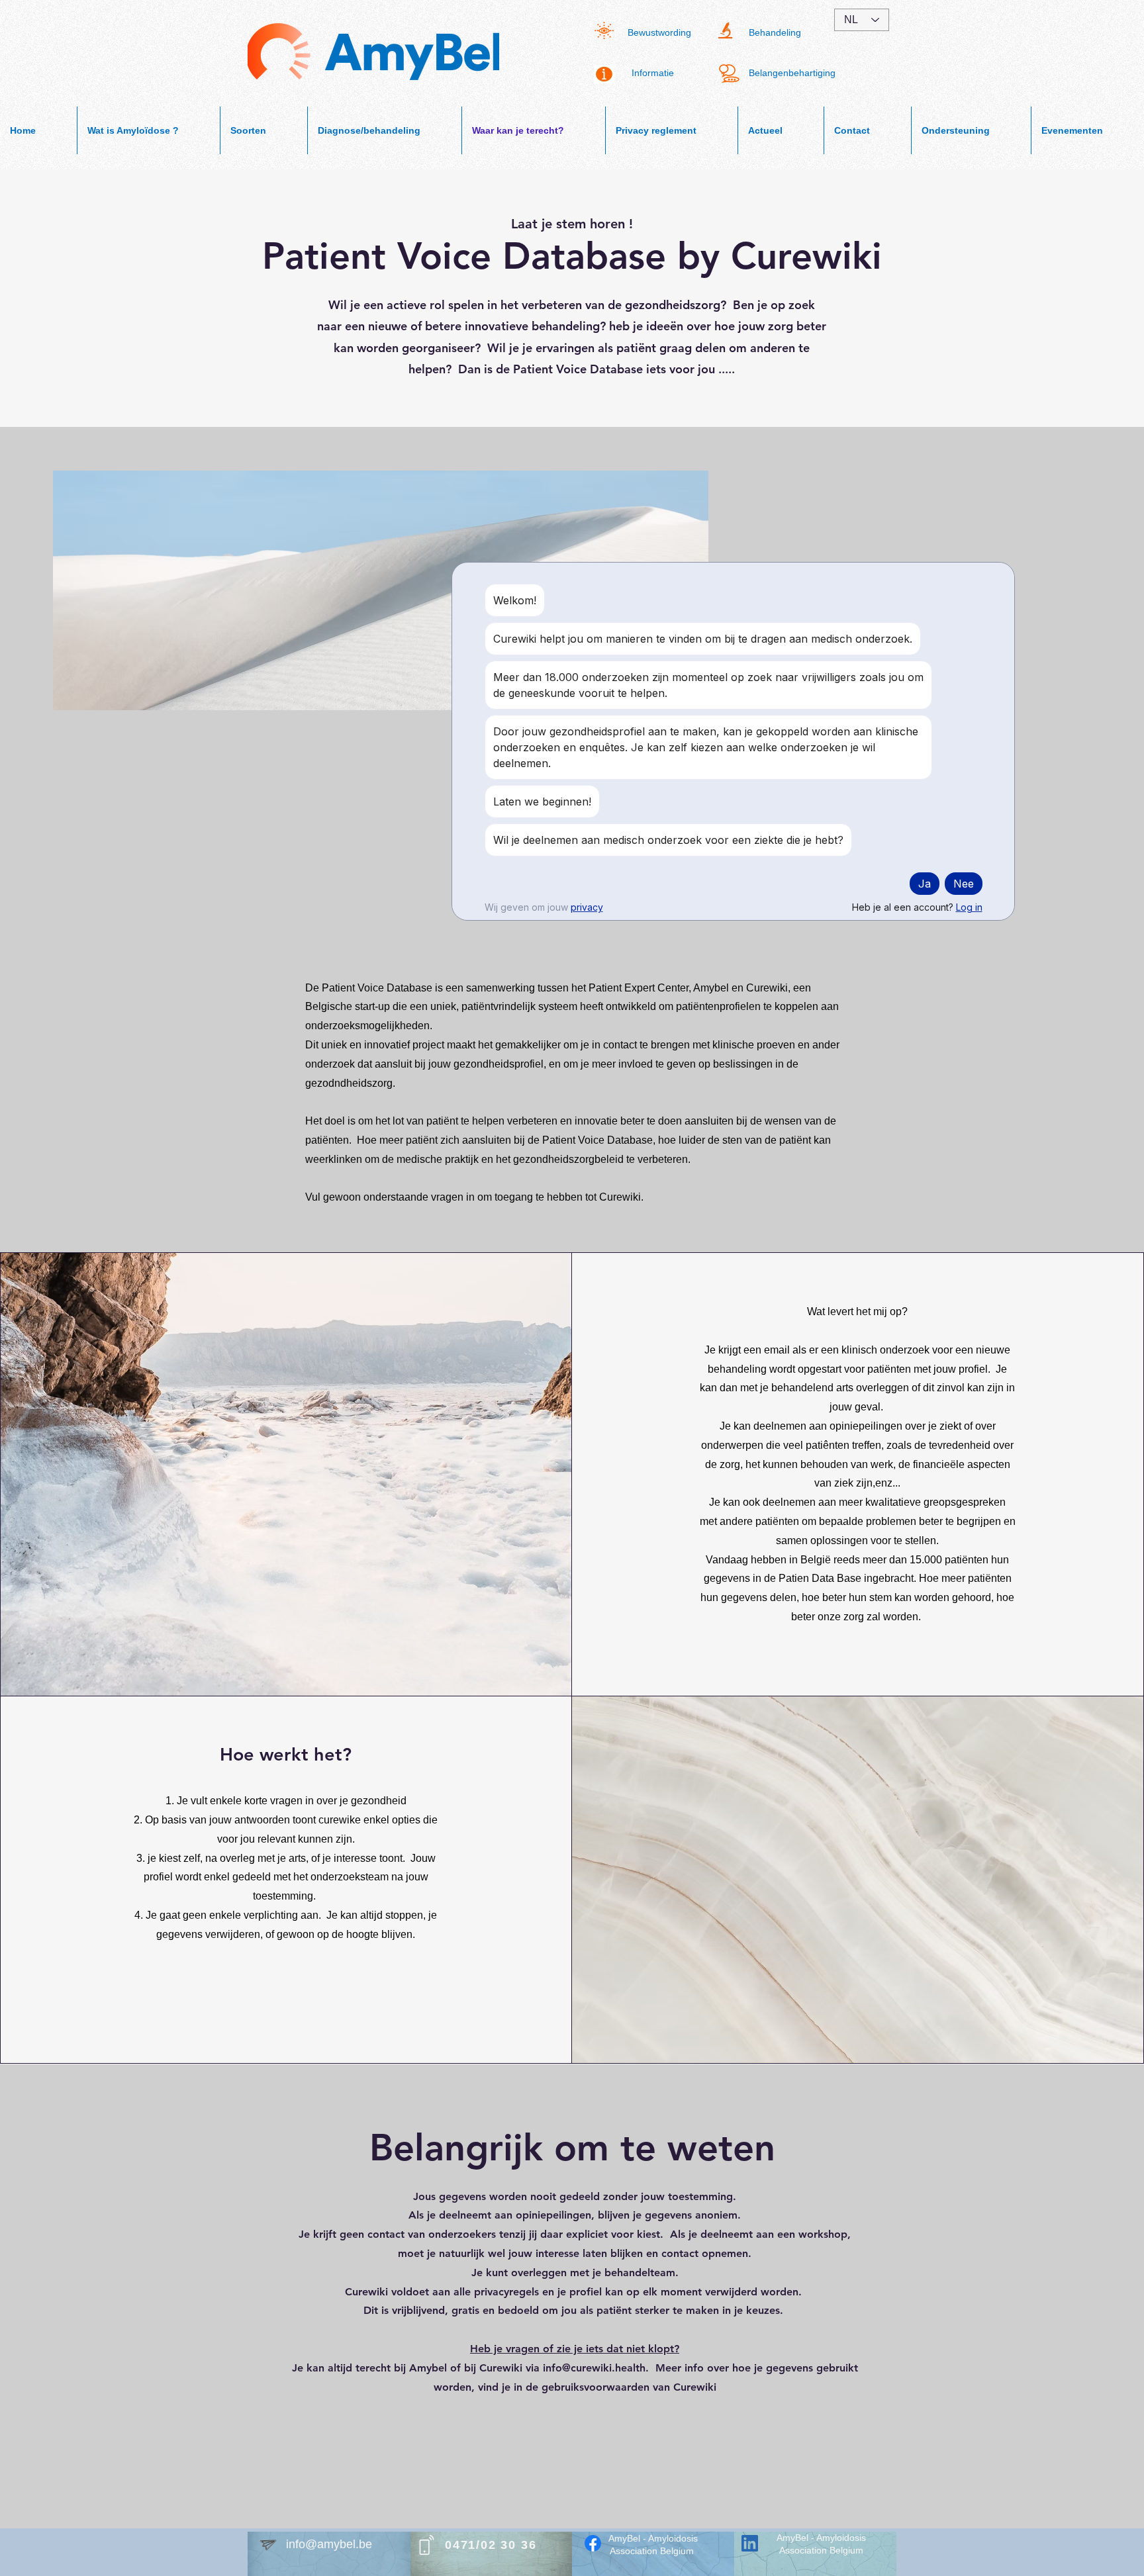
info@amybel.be (329, 2544)
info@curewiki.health (594, 2368)
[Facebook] (593, 2543)
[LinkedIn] (750, 2543)
